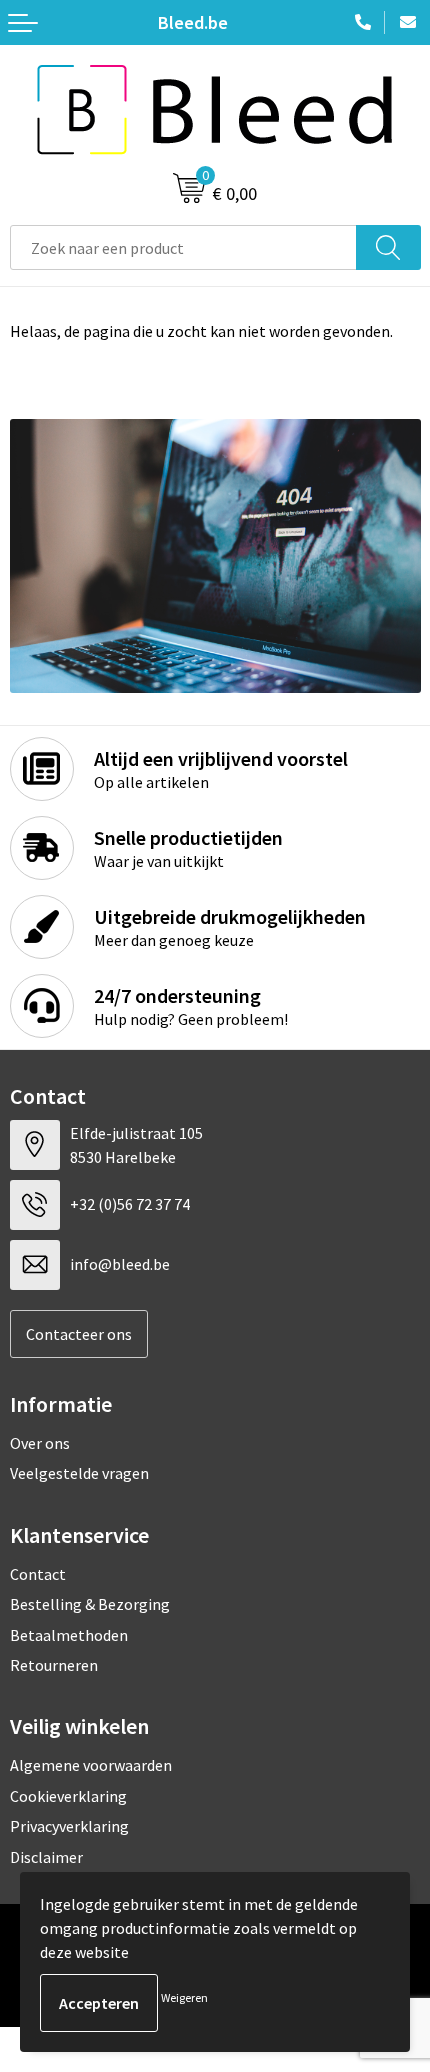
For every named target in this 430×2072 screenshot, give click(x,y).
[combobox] (183, 247)
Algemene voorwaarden (91, 1765)
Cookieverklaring (68, 1796)
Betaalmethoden (69, 1635)
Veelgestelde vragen (79, 1473)
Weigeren (184, 1997)
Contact (38, 1574)
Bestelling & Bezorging (90, 1604)
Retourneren (54, 1665)
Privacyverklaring (69, 1826)
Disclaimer (46, 1857)
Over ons (40, 1443)
